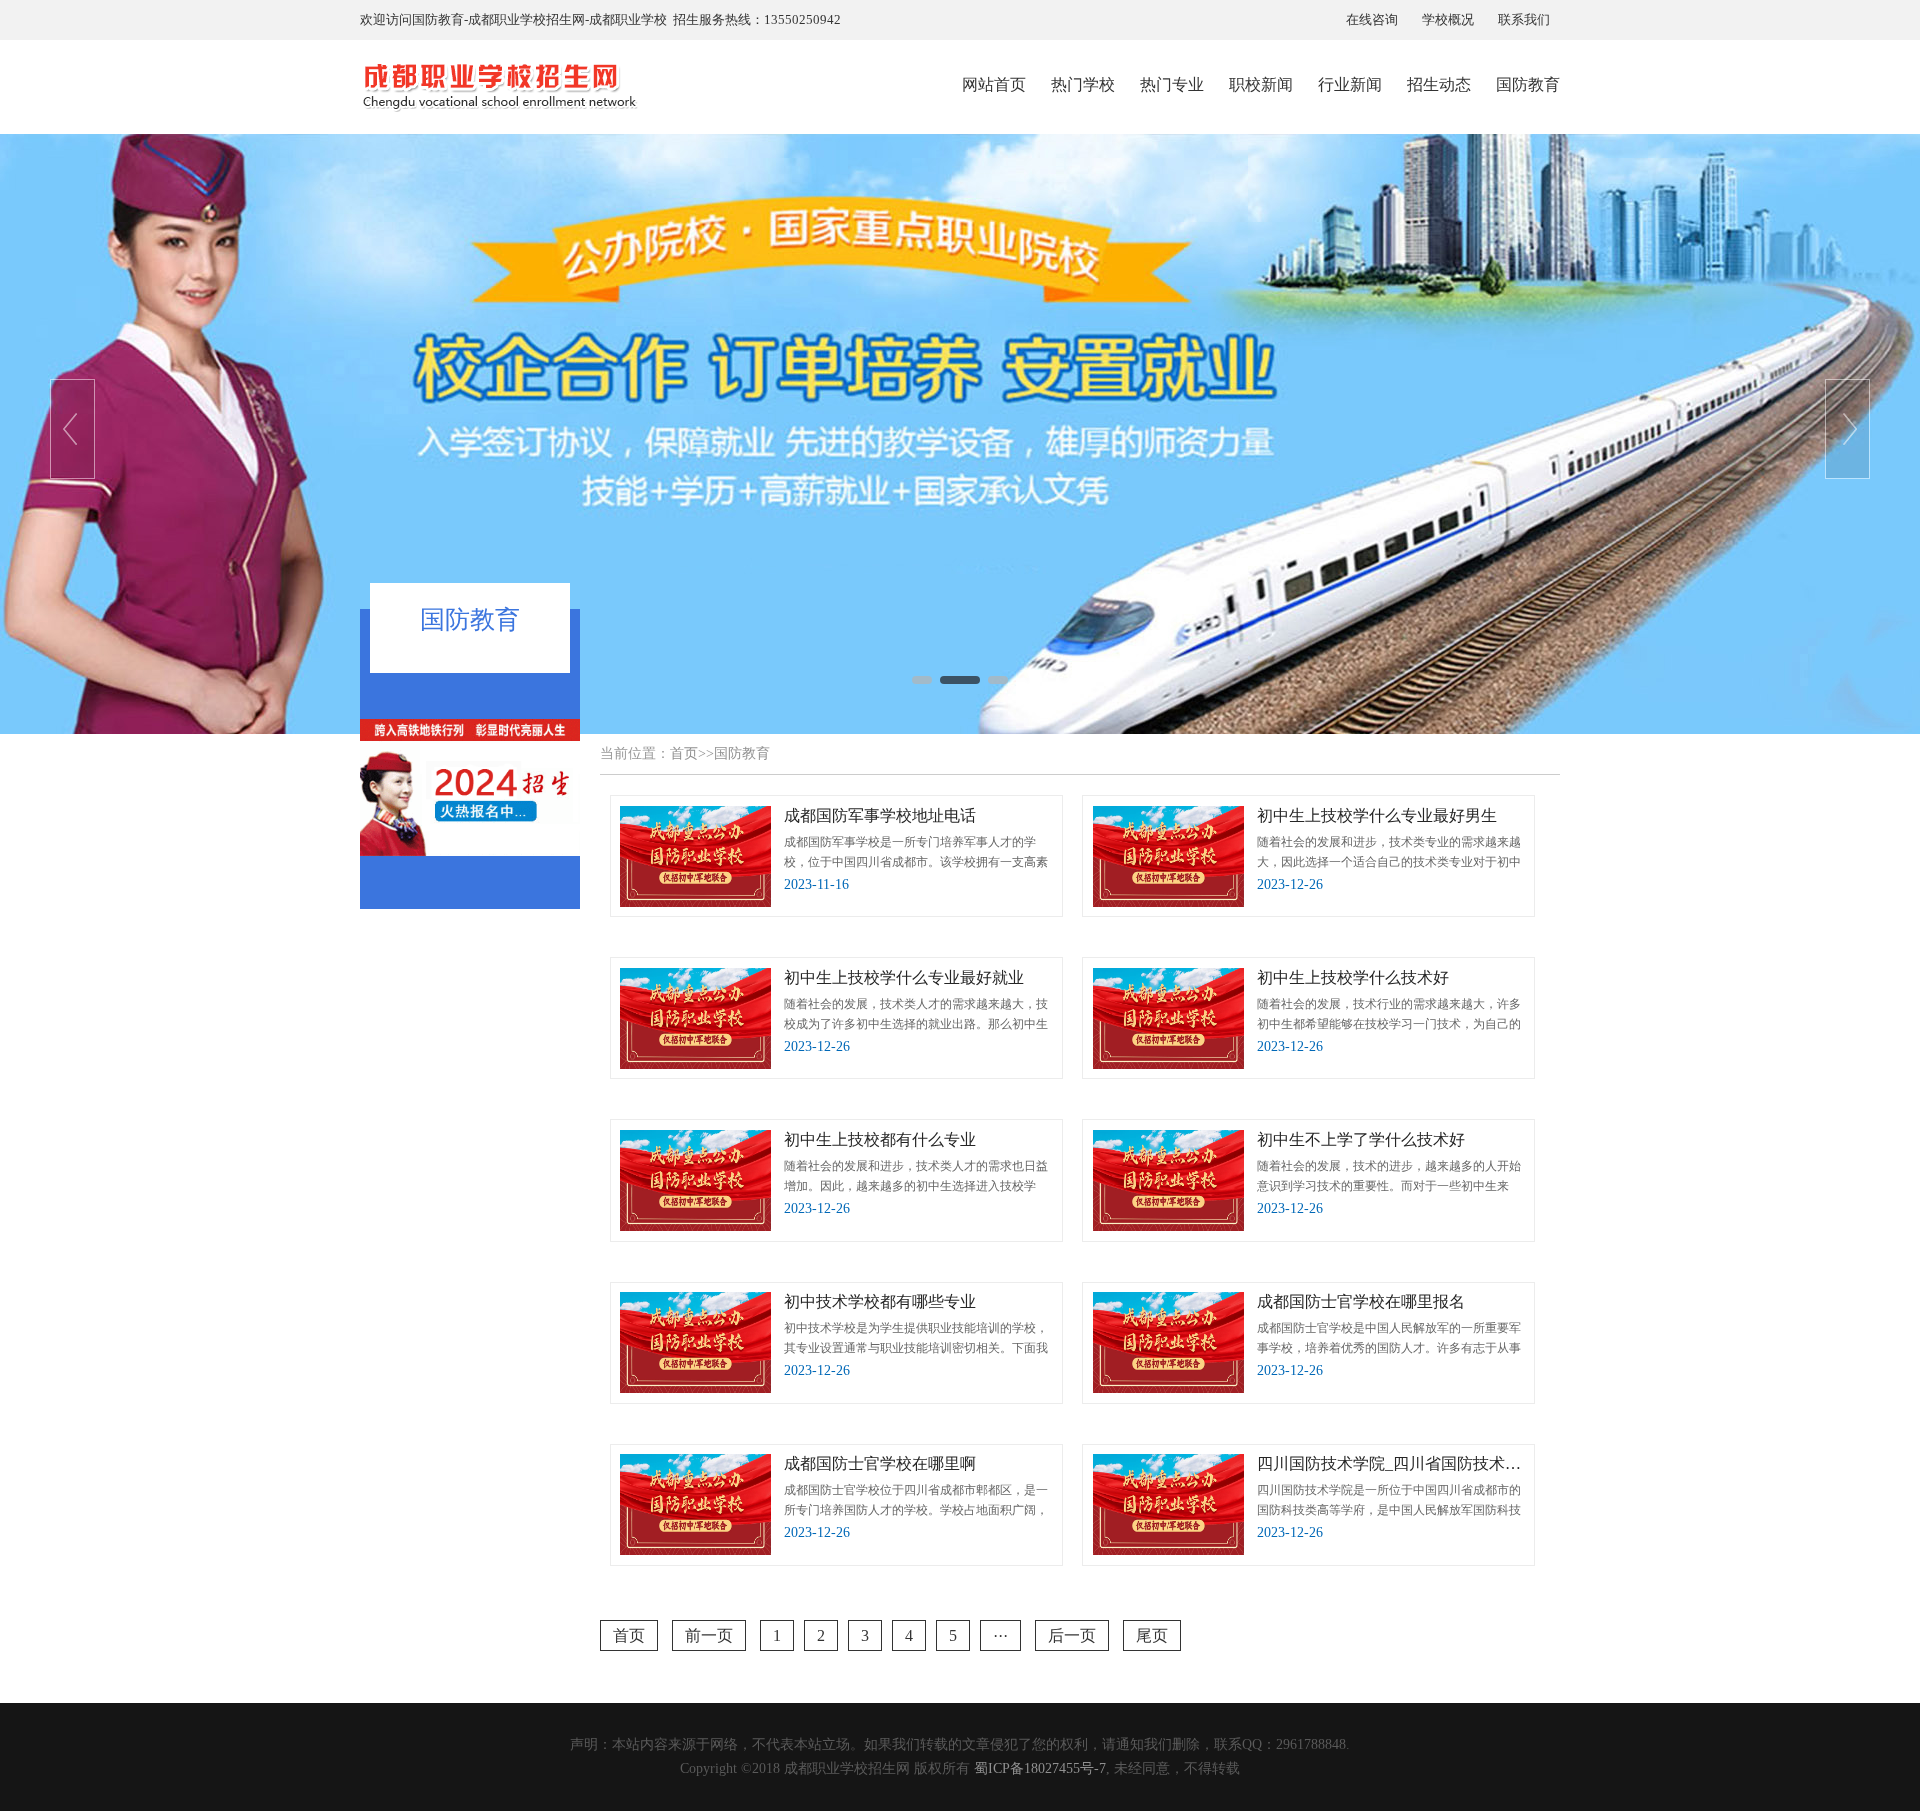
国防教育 (1528, 84)
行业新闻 (1350, 84)
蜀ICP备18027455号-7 (1040, 1768)
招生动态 (1439, 84)
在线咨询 (1372, 19)
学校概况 (1448, 19)
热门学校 (1083, 84)
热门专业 (1172, 84)
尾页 (1152, 1635)
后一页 (1072, 1635)
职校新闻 (1261, 84)
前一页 (709, 1635)
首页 (684, 753)
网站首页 (994, 84)
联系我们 (1524, 19)
